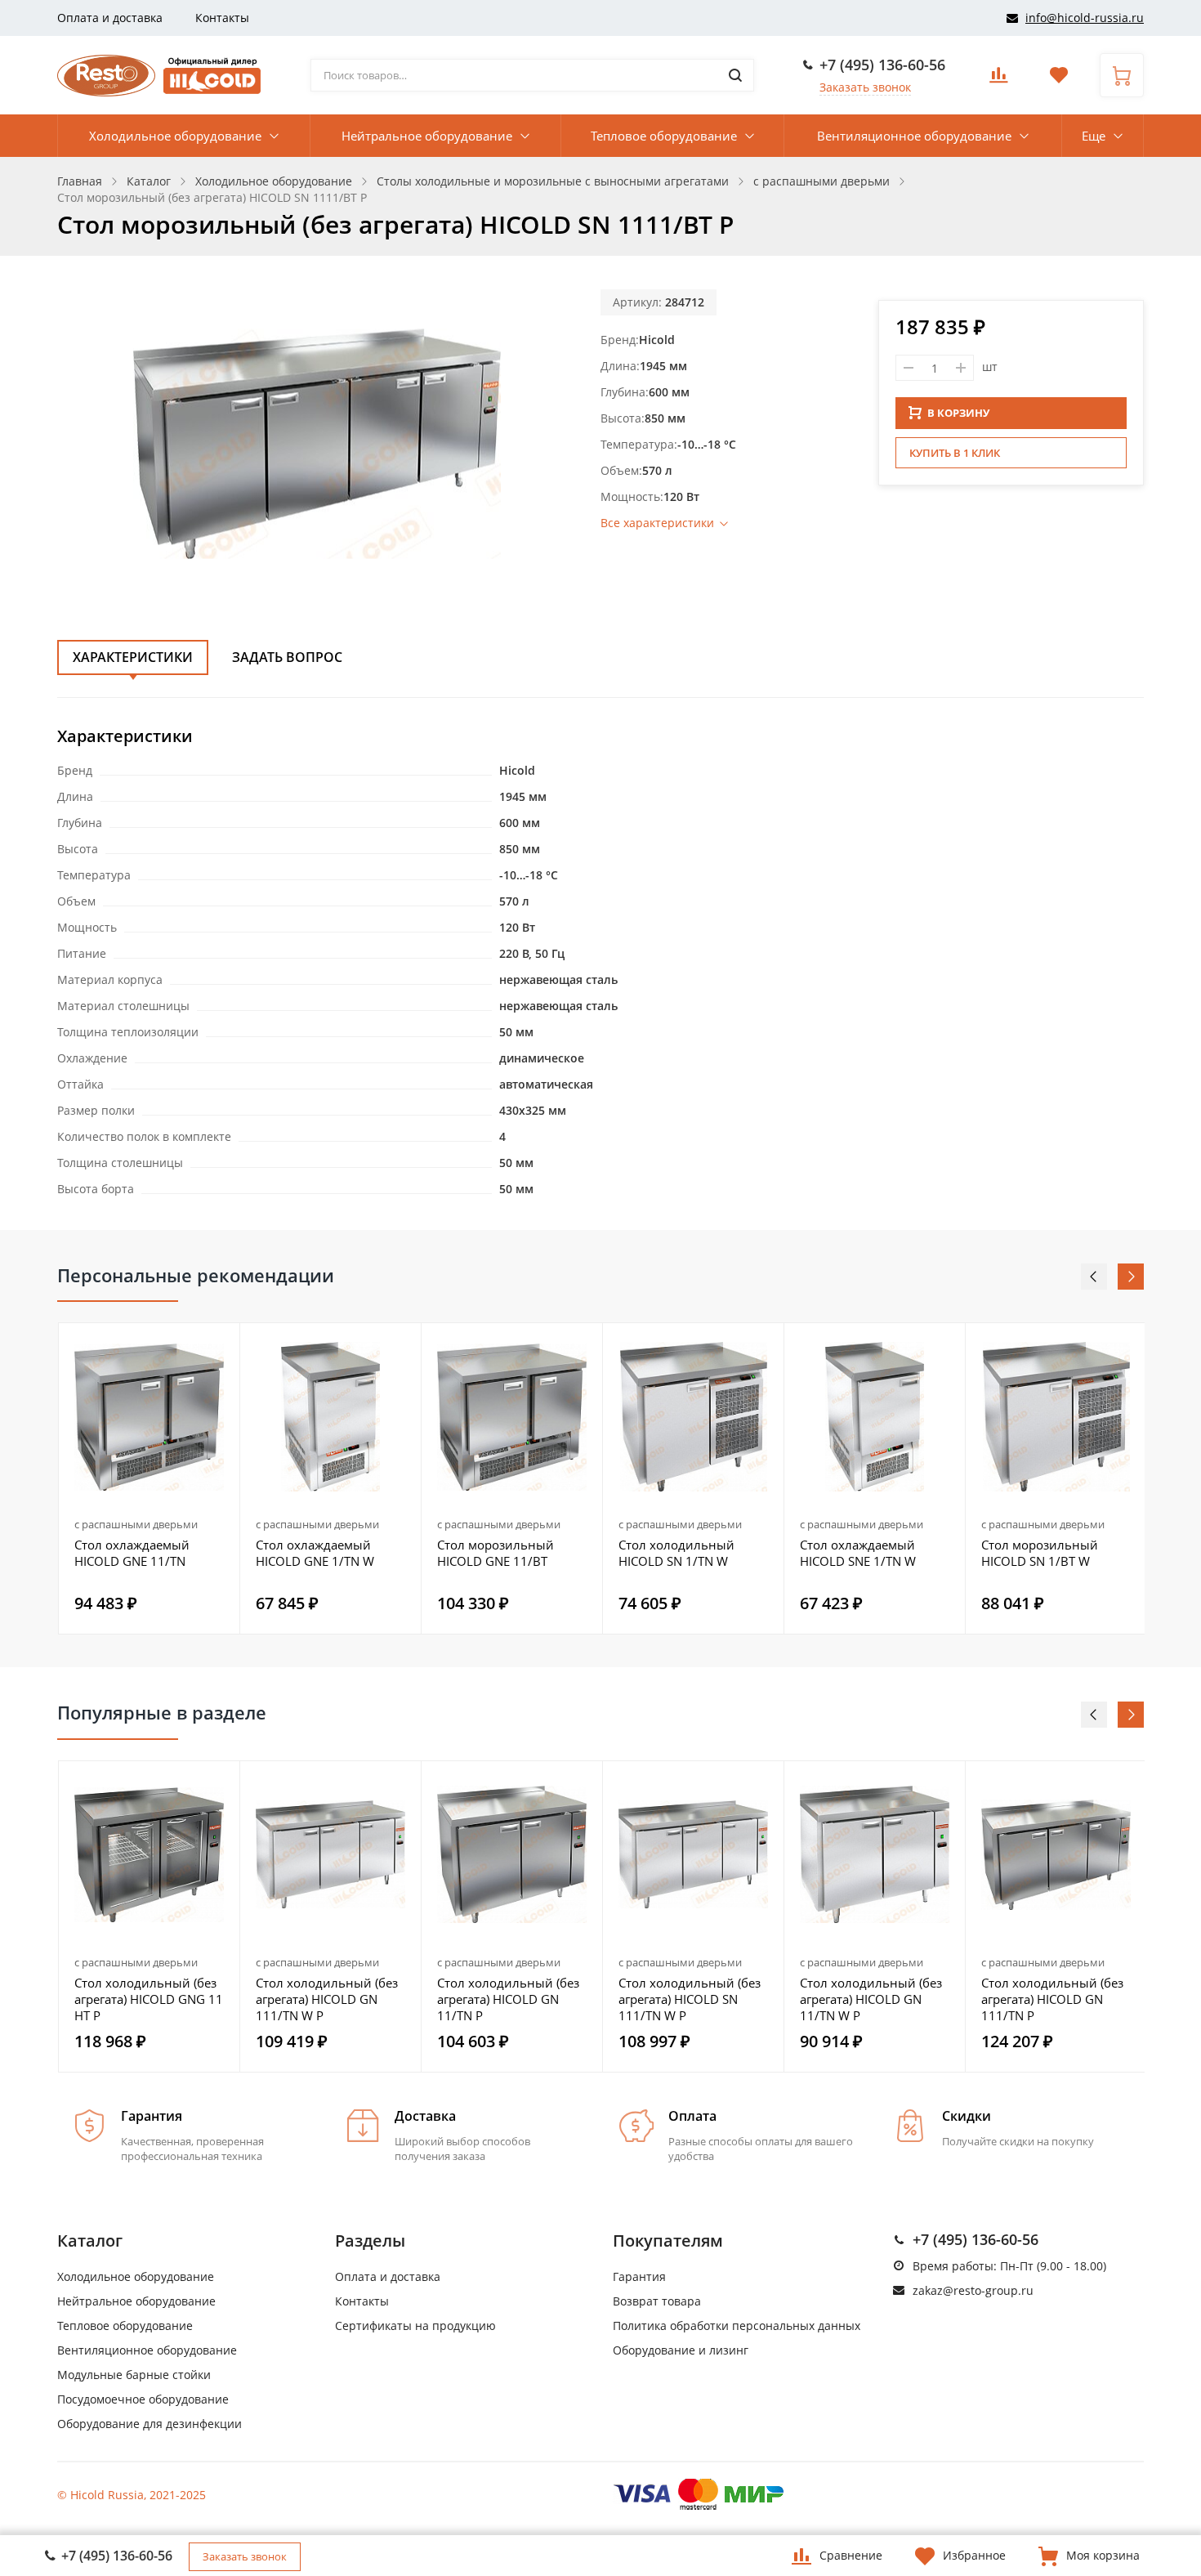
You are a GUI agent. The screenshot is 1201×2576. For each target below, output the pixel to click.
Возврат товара (657, 2301)
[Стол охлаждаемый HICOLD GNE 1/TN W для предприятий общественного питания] (330, 1417)
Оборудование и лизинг (681, 2350)
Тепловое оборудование (664, 136)
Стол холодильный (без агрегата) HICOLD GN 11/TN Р (508, 1999)
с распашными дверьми (136, 1524)
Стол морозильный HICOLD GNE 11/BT (496, 1553)
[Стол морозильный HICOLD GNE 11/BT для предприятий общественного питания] (512, 1417)
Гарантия (639, 2276)
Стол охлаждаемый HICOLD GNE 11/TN (132, 1553)
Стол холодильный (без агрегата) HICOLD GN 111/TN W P (327, 1999)
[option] (150, 1478)
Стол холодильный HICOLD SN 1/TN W (676, 1553)
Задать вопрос (287, 657)
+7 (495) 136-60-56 (882, 65)
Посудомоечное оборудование (143, 2399)
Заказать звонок (865, 87)
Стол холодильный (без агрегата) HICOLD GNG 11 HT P (149, 1999)
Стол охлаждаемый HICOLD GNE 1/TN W (315, 1553)
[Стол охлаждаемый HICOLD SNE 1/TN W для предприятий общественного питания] (875, 1417)
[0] (998, 80)
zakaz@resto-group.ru (973, 2290)
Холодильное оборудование (175, 136)
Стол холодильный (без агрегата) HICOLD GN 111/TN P (1052, 1999)
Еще (1094, 136)
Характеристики (133, 657)
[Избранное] (218, 1782)
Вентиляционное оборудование (914, 136)
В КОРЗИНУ (958, 413)
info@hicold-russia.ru (1085, 18)
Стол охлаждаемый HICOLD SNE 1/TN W (858, 1553)
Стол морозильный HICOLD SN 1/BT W (1040, 1553)
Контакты (222, 18)
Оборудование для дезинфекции (150, 2424)
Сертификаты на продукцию (415, 2326)
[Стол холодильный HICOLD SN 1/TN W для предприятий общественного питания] (693, 1417)
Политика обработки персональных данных (737, 2326)
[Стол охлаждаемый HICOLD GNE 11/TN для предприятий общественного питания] (149, 1417)
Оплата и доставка (110, 18)
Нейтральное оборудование (427, 136)
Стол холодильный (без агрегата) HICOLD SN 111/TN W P (690, 1999)
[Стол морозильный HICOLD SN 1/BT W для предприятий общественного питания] (1056, 1417)
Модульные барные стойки (134, 2375)
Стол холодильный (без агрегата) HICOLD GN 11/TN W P (871, 1999)
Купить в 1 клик (955, 453)
